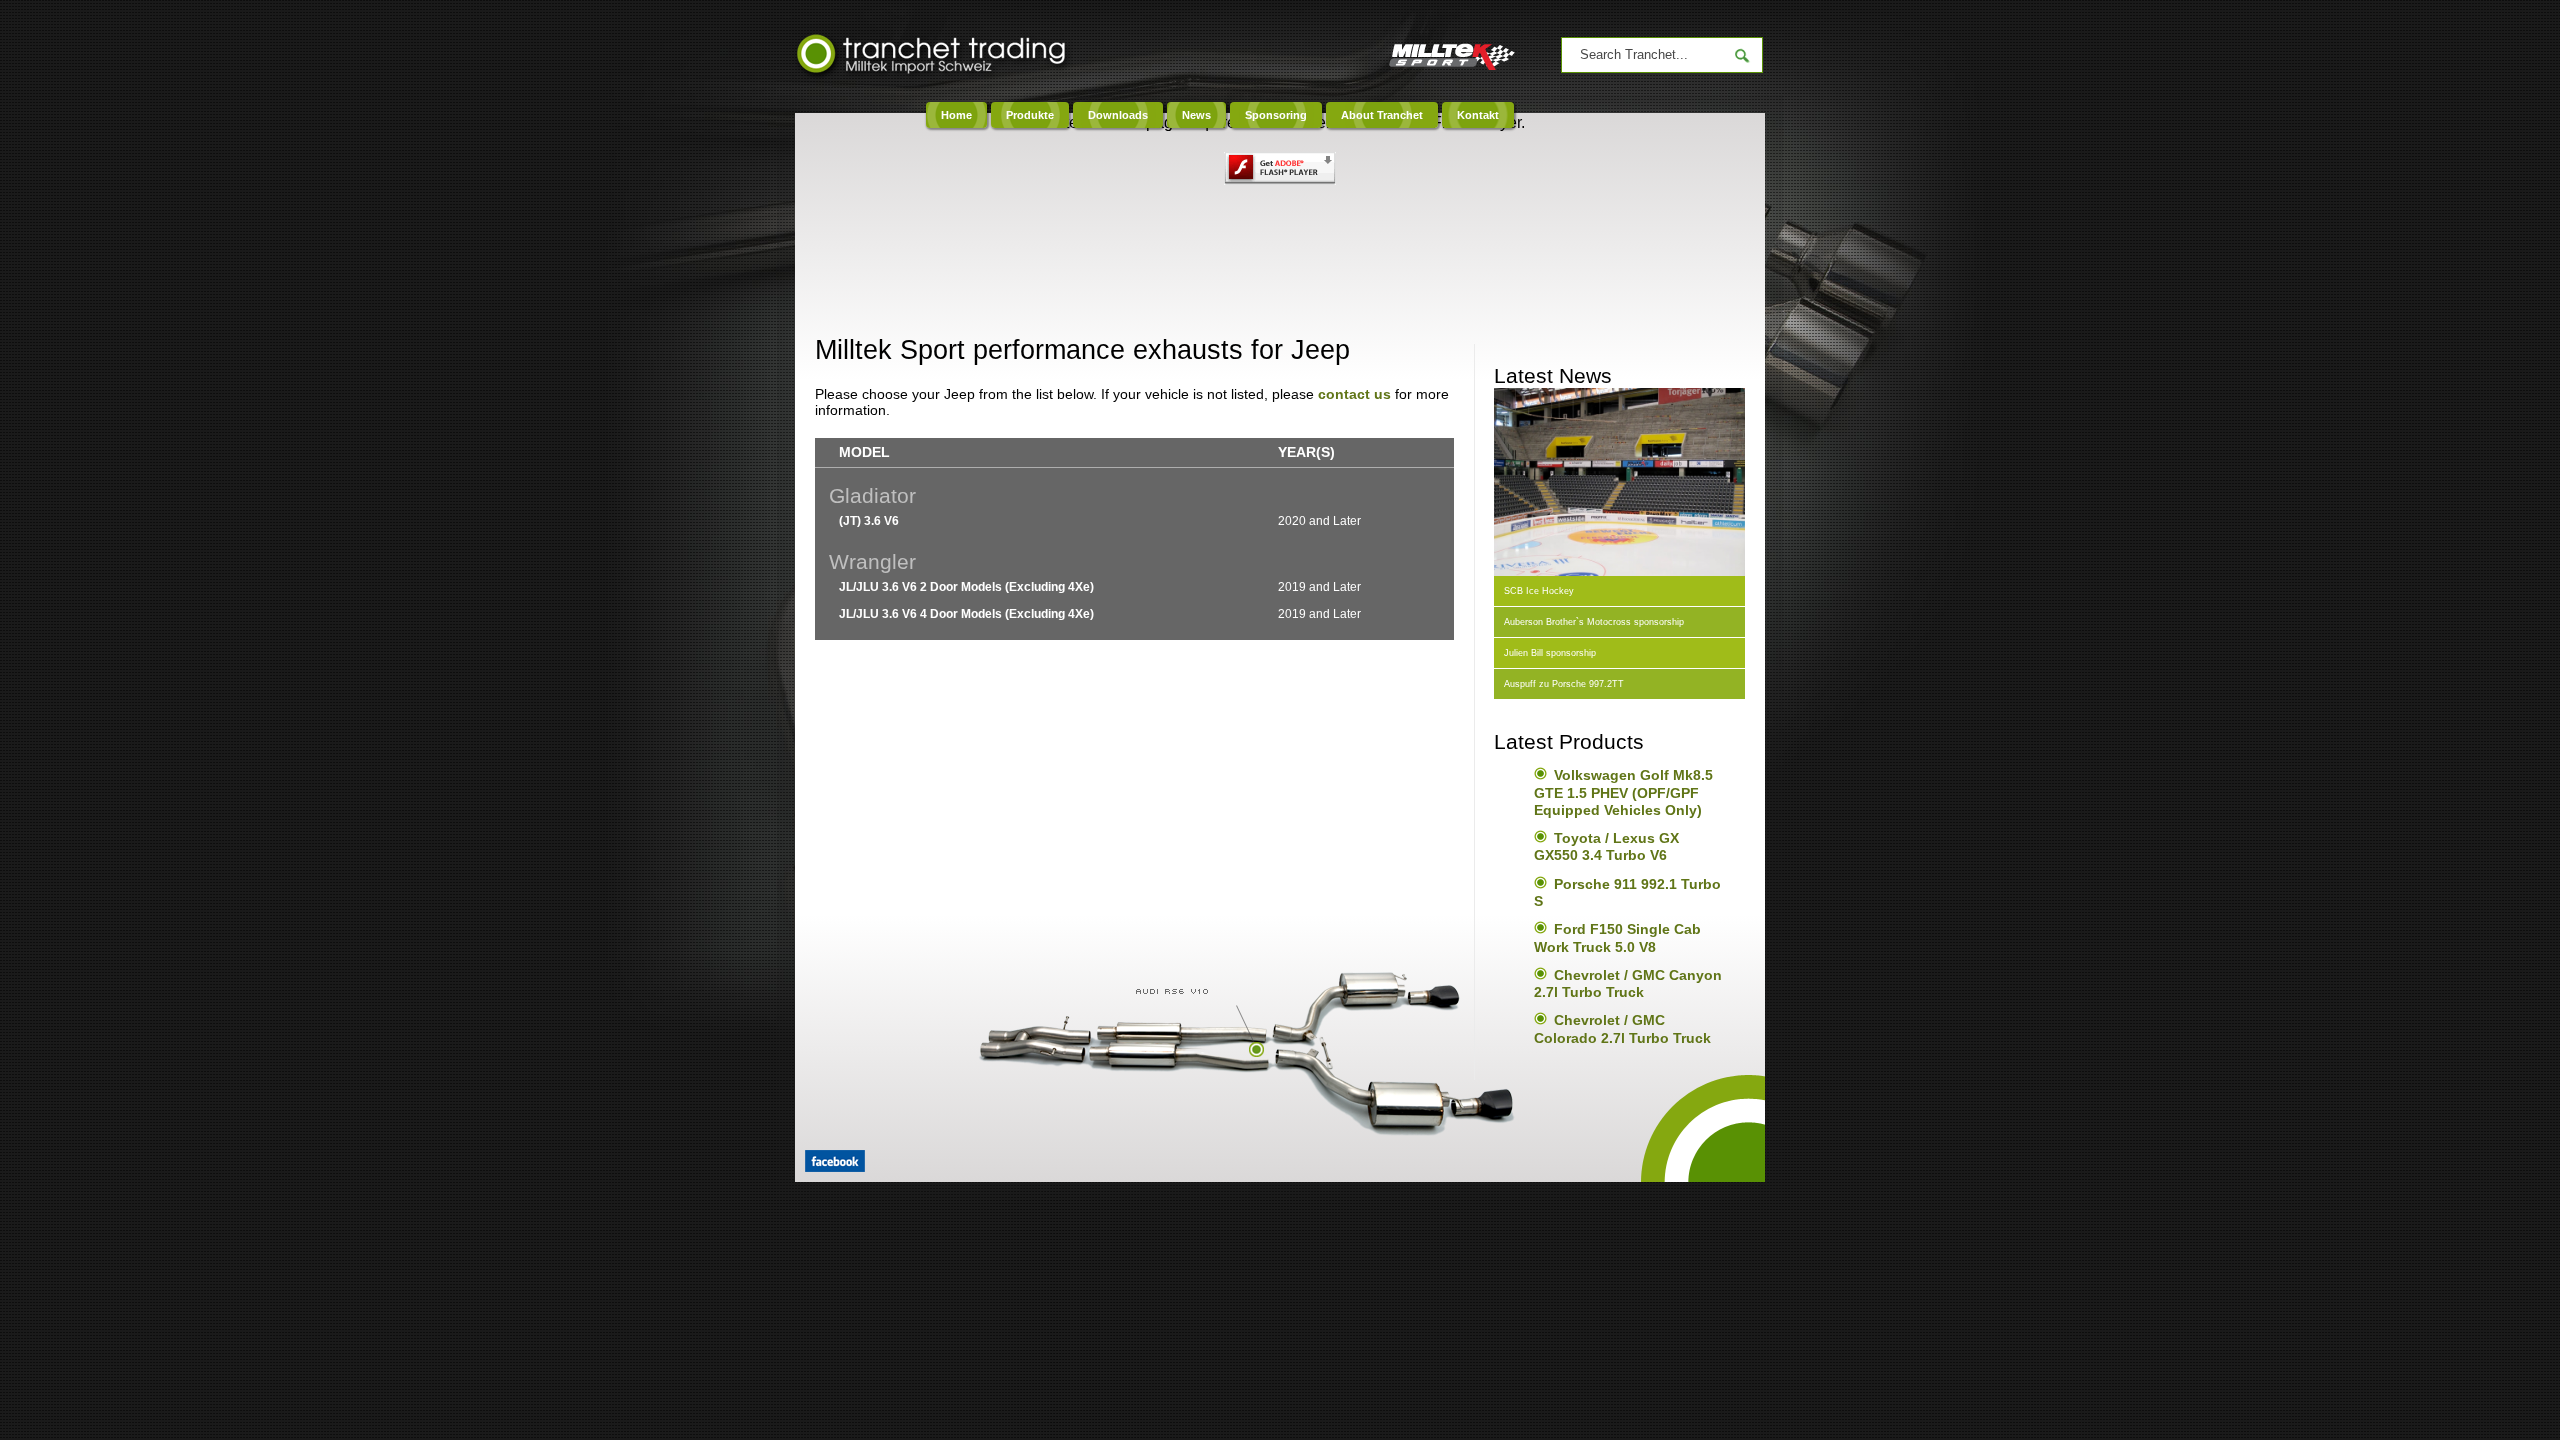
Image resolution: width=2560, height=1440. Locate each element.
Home (956, 115)
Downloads (1118, 115)
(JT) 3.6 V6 (869, 521)
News (1196, 115)
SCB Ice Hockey (1539, 591)
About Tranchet (1382, 115)
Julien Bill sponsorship (1550, 653)
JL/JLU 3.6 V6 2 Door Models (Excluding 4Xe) (966, 587)
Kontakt (1478, 115)
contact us (1354, 394)
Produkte (1030, 115)
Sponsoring (1276, 115)
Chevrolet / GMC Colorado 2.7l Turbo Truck (1622, 1028)
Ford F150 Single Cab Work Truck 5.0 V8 (1617, 937)
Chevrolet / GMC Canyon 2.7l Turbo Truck (1628, 983)
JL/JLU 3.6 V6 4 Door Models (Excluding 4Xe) (966, 614)
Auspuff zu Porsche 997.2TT (1564, 684)
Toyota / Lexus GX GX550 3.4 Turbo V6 (1606, 846)
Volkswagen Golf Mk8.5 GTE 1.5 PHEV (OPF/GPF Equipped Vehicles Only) (1623, 792)
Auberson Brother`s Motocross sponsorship (1594, 622)
